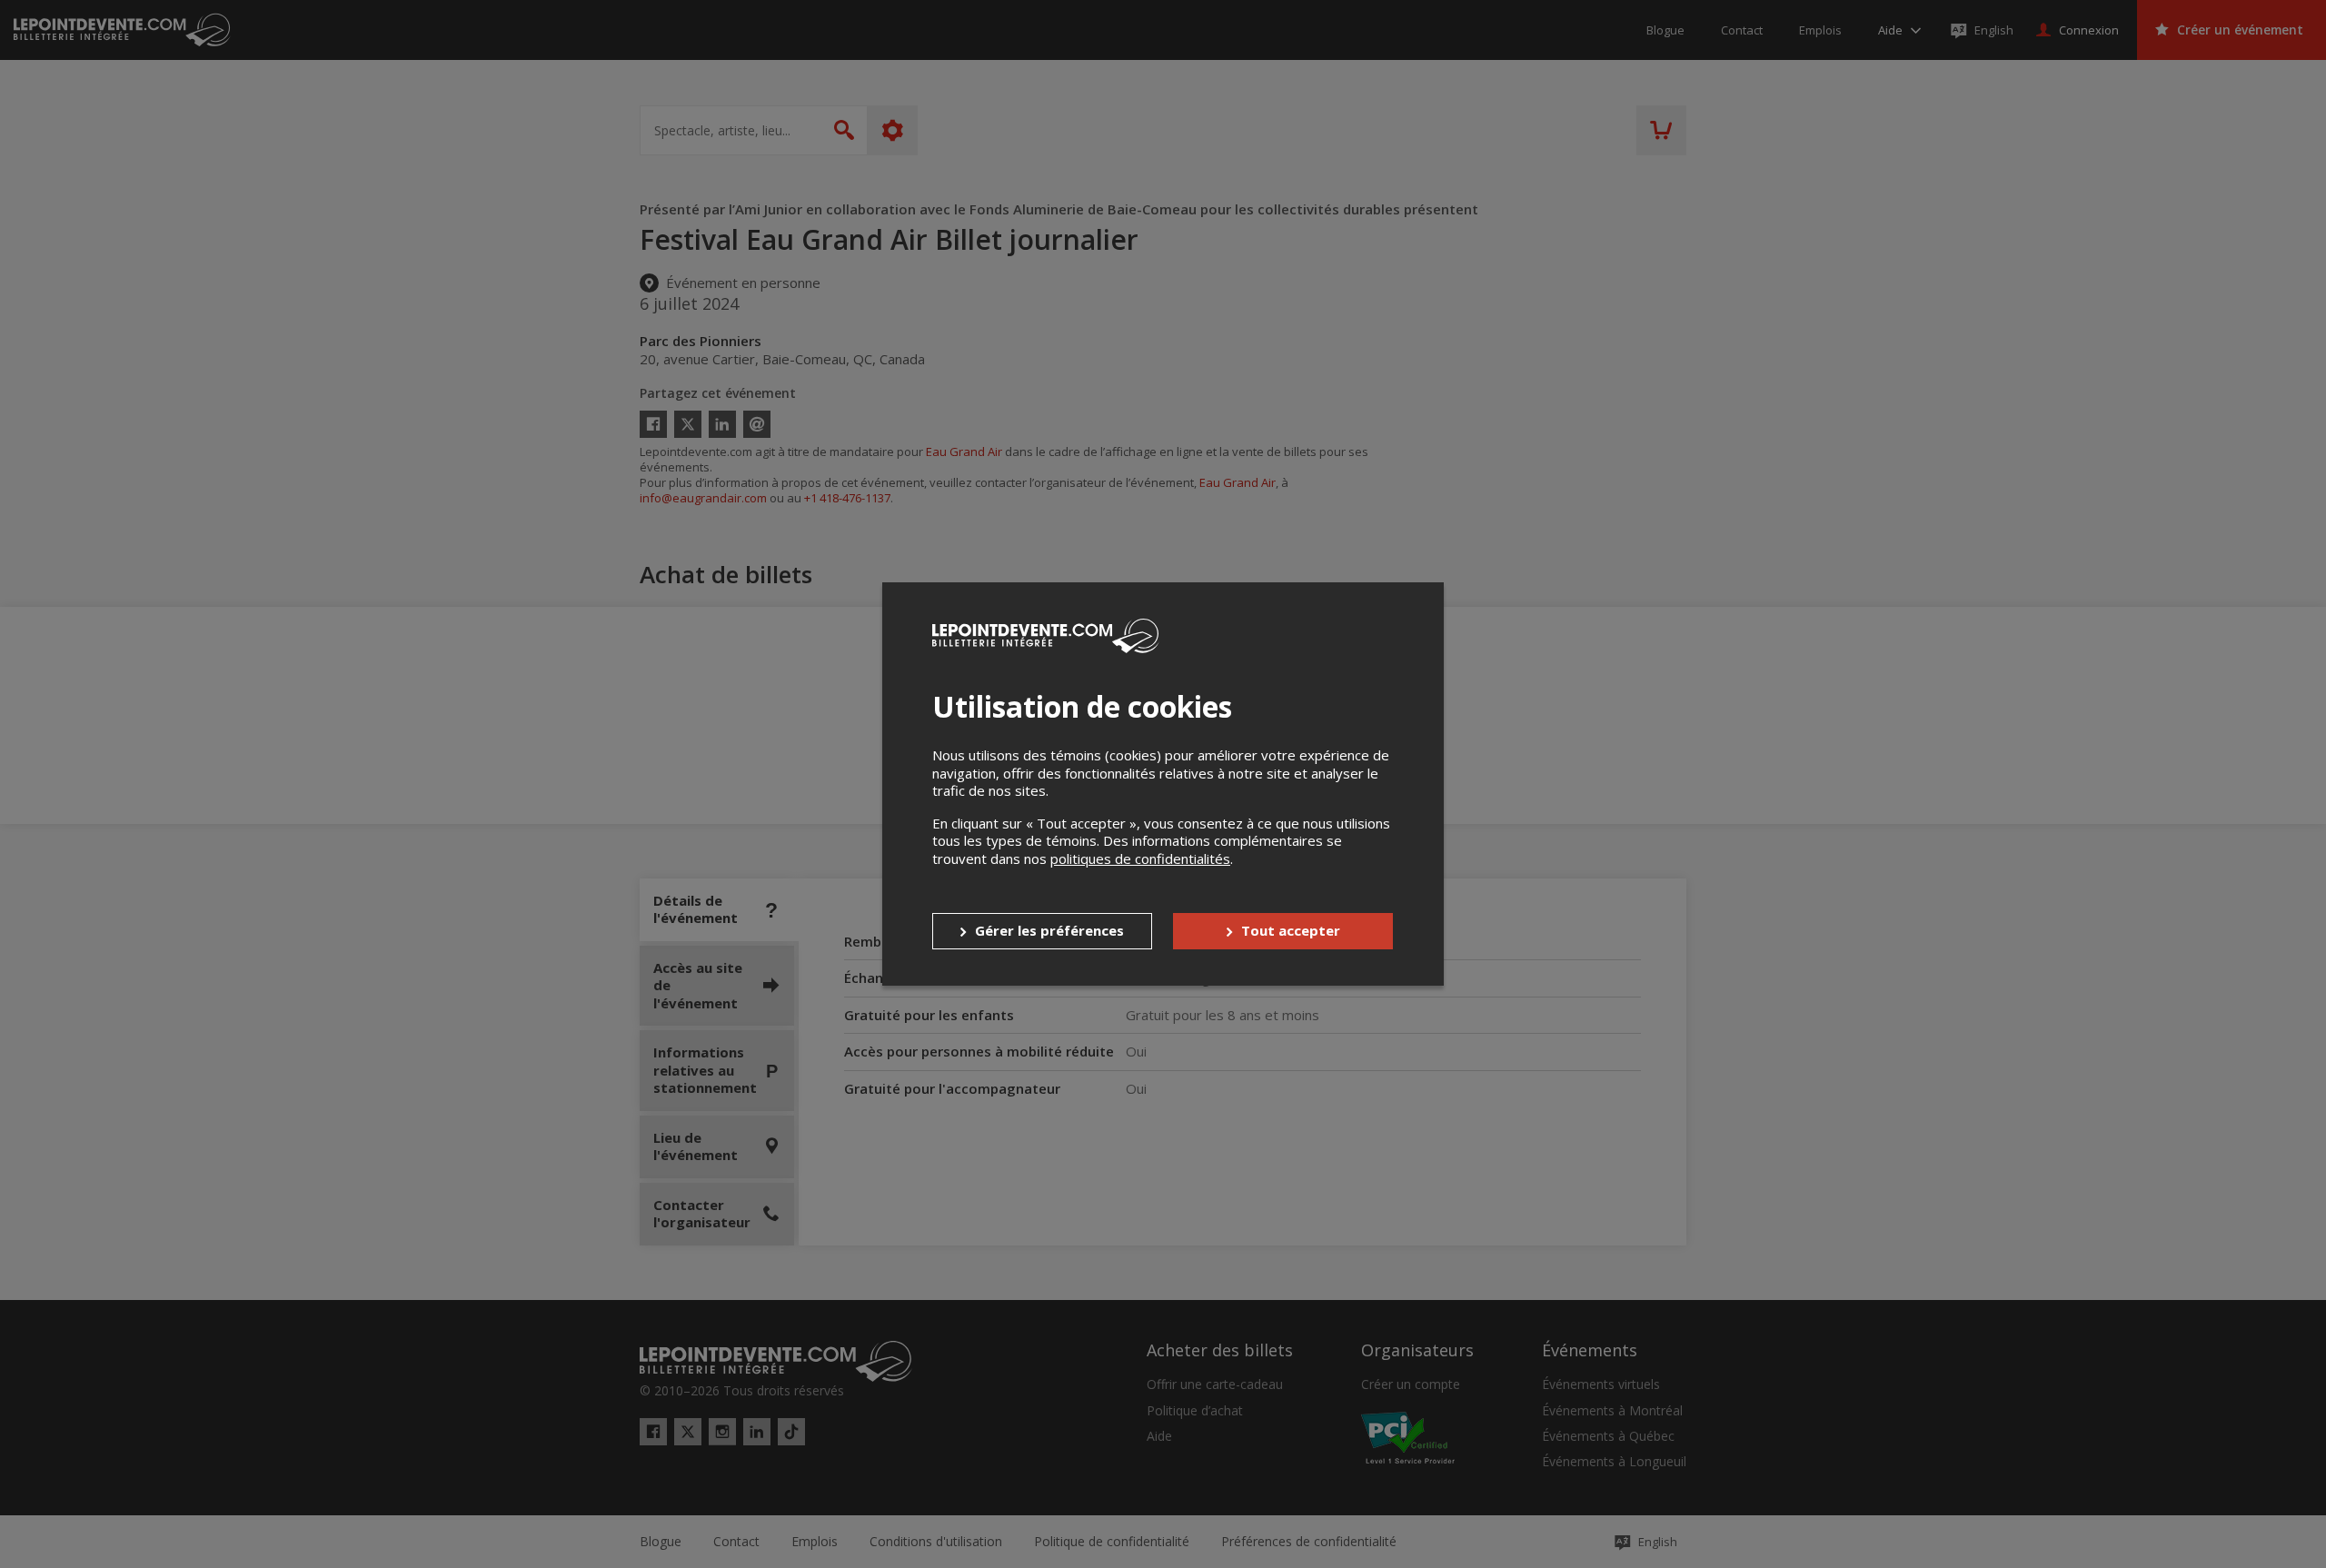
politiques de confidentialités (1140, 858)
